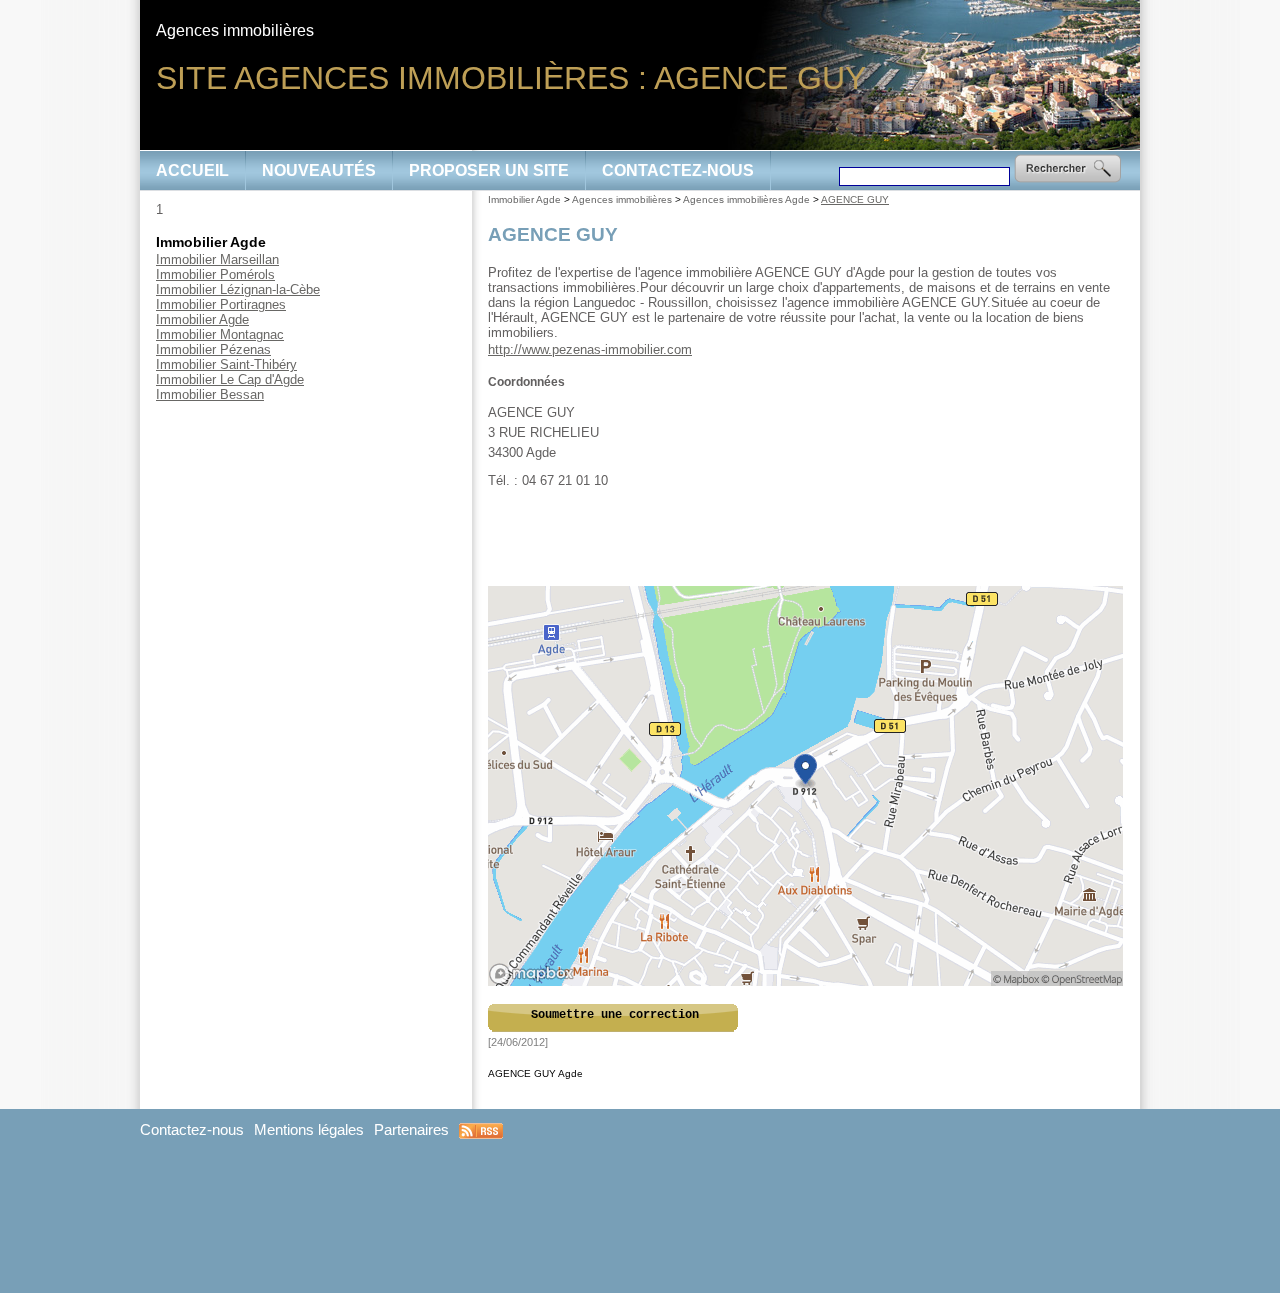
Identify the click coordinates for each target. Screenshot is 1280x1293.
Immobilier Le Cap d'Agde (230, 379)
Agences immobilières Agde (746, 199)
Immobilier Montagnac (220, 334)
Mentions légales (309, 1130)
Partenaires (411, 1130)
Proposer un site (489, 170)
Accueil (192, 170)
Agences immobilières (622, 199)
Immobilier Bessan (210, 394)
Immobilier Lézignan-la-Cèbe (238, 289)
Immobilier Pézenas (213, 349)
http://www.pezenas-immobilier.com (590, 349)
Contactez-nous (678, 170)
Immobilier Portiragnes (221, 304)
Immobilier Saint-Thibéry (226, 364)
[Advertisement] (807, 538)
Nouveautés (319, 170)
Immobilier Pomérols (215, 274)
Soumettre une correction (615, 1015)
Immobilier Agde (202, 319)
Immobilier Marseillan (217, 259)
